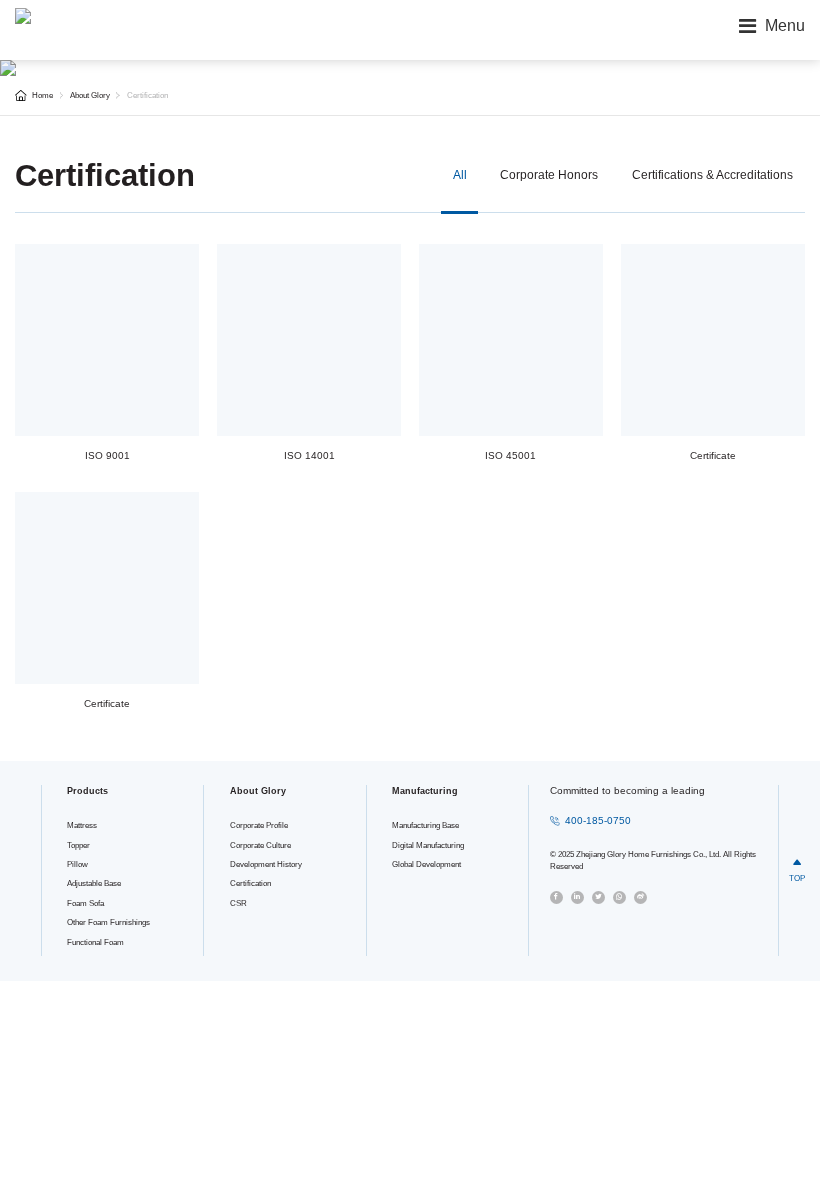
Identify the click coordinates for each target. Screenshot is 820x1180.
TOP (797, 870)
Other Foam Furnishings (108, 922)
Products (87, 791)
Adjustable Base (94, 883)
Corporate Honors (549, 175)
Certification (147, 95)
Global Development (426, 864)
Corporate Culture (260, 845)
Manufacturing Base (425, 825)
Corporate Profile (259, 825)
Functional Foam (95, 942)
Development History (266, 864)
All (460, 175)
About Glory (90, 95)
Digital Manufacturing (428, 845)
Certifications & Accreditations (712, 175)
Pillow (77, 864)
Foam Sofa (85, 903)
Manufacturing (425, 791)
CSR (238, 903)
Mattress (82, 825)
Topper (78, 845)
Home (42, 95)
